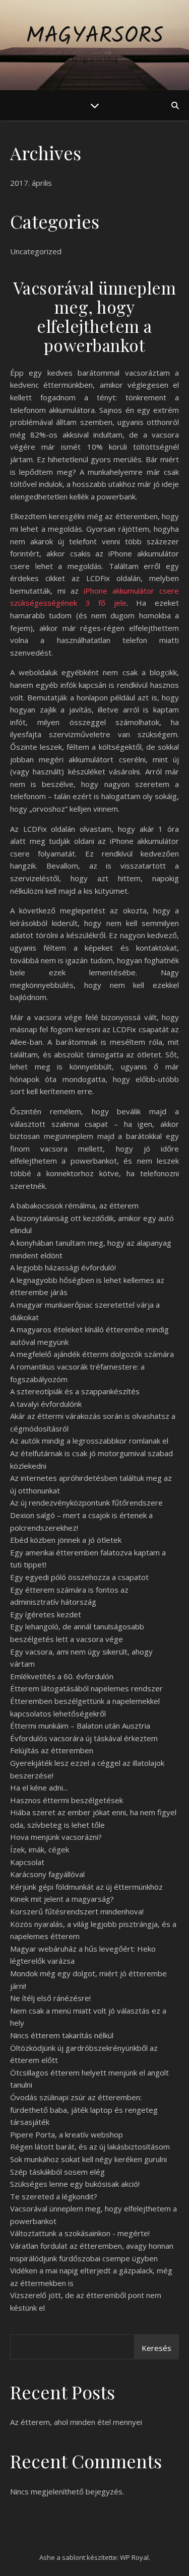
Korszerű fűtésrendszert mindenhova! (77, 1911)
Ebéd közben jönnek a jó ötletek (66, 1540)
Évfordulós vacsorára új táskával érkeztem (84, 1738)
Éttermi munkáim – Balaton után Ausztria (80, 1726)
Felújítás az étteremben (52, 1750)
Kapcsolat (27, 1862)
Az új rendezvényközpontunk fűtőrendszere (86, 1502)
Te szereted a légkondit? (54, 2196)
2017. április (31, 183)
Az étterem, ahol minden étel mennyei (76, 2422)
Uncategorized (36, 251)
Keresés (156, 2348)
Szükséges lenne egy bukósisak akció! (75, 2184)
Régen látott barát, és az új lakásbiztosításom (90, 2146)
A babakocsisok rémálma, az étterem (74, 1205)
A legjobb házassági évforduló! (63, 1267)
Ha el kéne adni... (39, 1787)
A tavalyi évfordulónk (46, 1404)
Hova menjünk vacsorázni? (56, 1837)
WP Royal (134, 2557)
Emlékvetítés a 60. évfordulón (62, 1676)
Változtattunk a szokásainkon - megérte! (80, 2233)
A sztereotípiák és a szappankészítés (75, 1391)
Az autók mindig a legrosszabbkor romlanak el (89, 1441)
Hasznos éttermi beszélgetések (67, 1800)
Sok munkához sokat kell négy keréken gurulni (88, 2159)
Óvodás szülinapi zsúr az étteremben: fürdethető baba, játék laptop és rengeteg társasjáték (84, 2109)
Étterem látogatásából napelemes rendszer (86, 1688)
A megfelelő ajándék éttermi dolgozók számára (92, 1354)
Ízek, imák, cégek (40, 1849)
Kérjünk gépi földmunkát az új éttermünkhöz (86, 1887)
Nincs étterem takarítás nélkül (62, 2035)
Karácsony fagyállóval (47, 1874)
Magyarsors (95, 37)
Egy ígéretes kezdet (46, 1614)
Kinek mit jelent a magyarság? (62, 1899)
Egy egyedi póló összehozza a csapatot (79, 1577)
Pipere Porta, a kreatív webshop (67, 2134)
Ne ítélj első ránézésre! (50, 1998)
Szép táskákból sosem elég (57, 2172)
